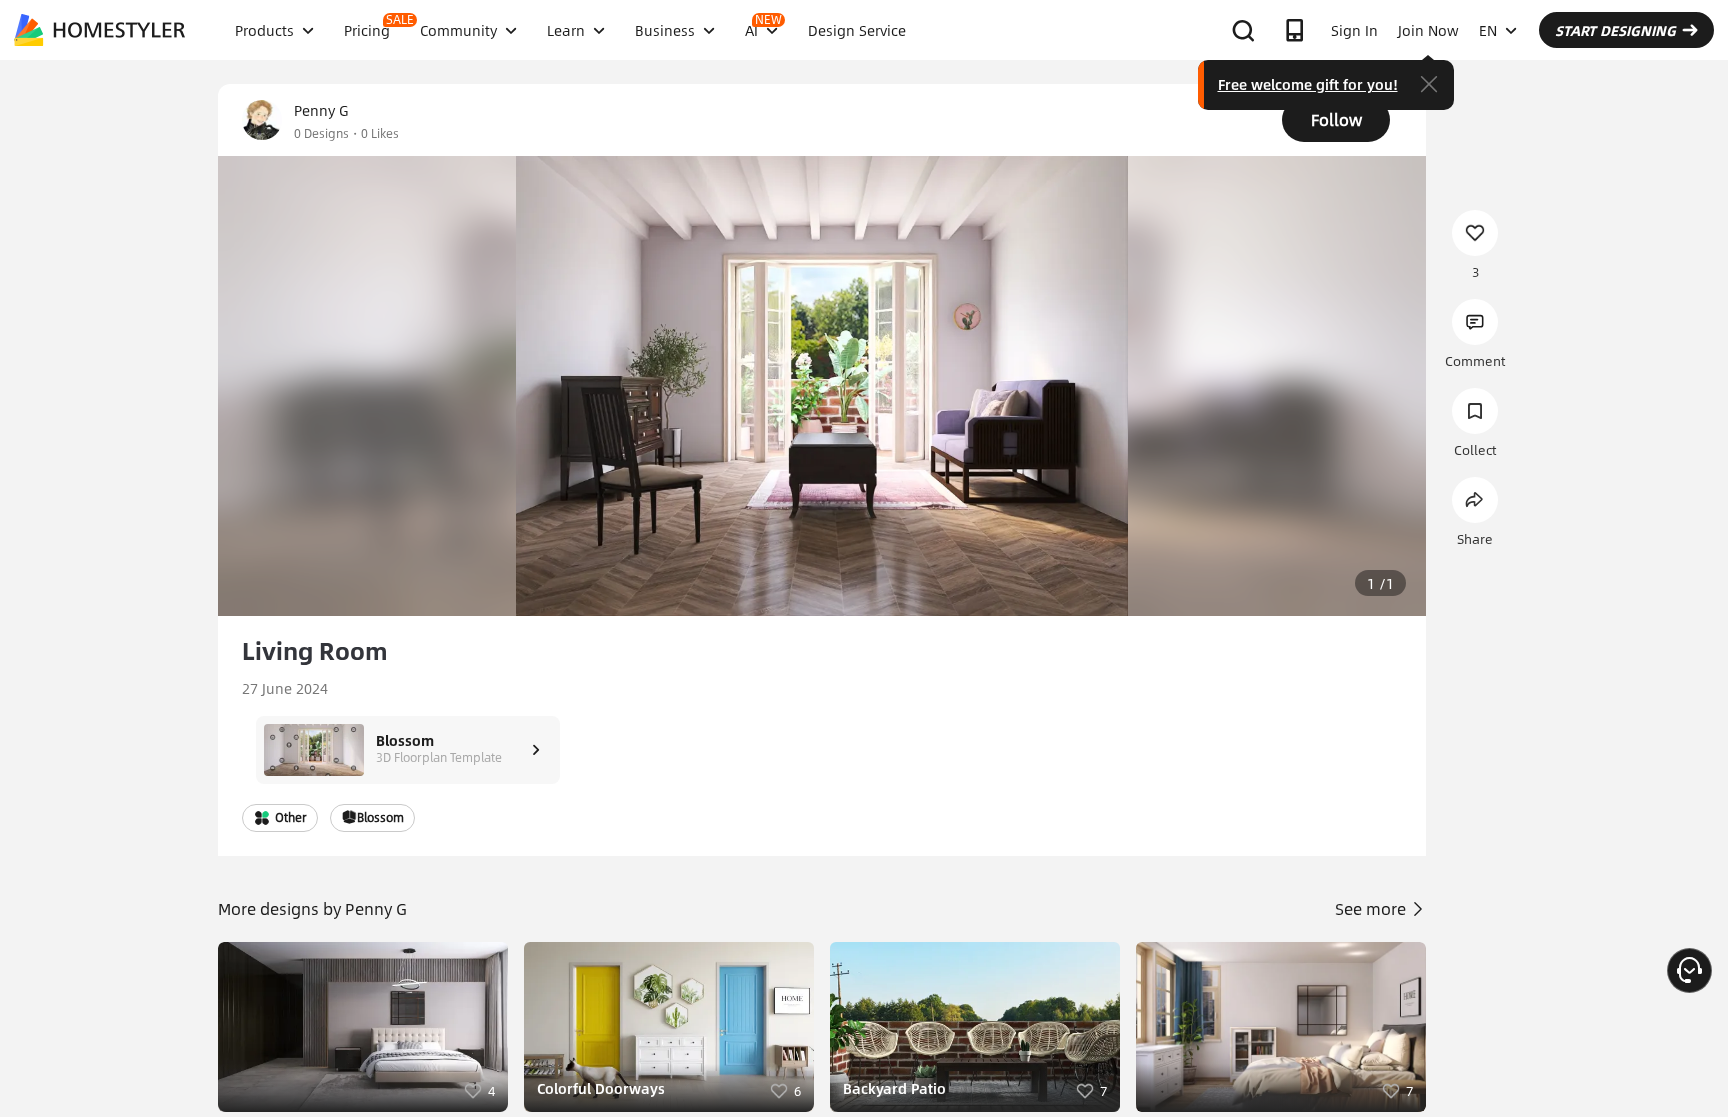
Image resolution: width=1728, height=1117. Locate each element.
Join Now (1428, 30)
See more (1372, 908)
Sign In (1354, 30)
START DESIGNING (1615, 30)
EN (1488, 30)
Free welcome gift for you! (1308, 84)
